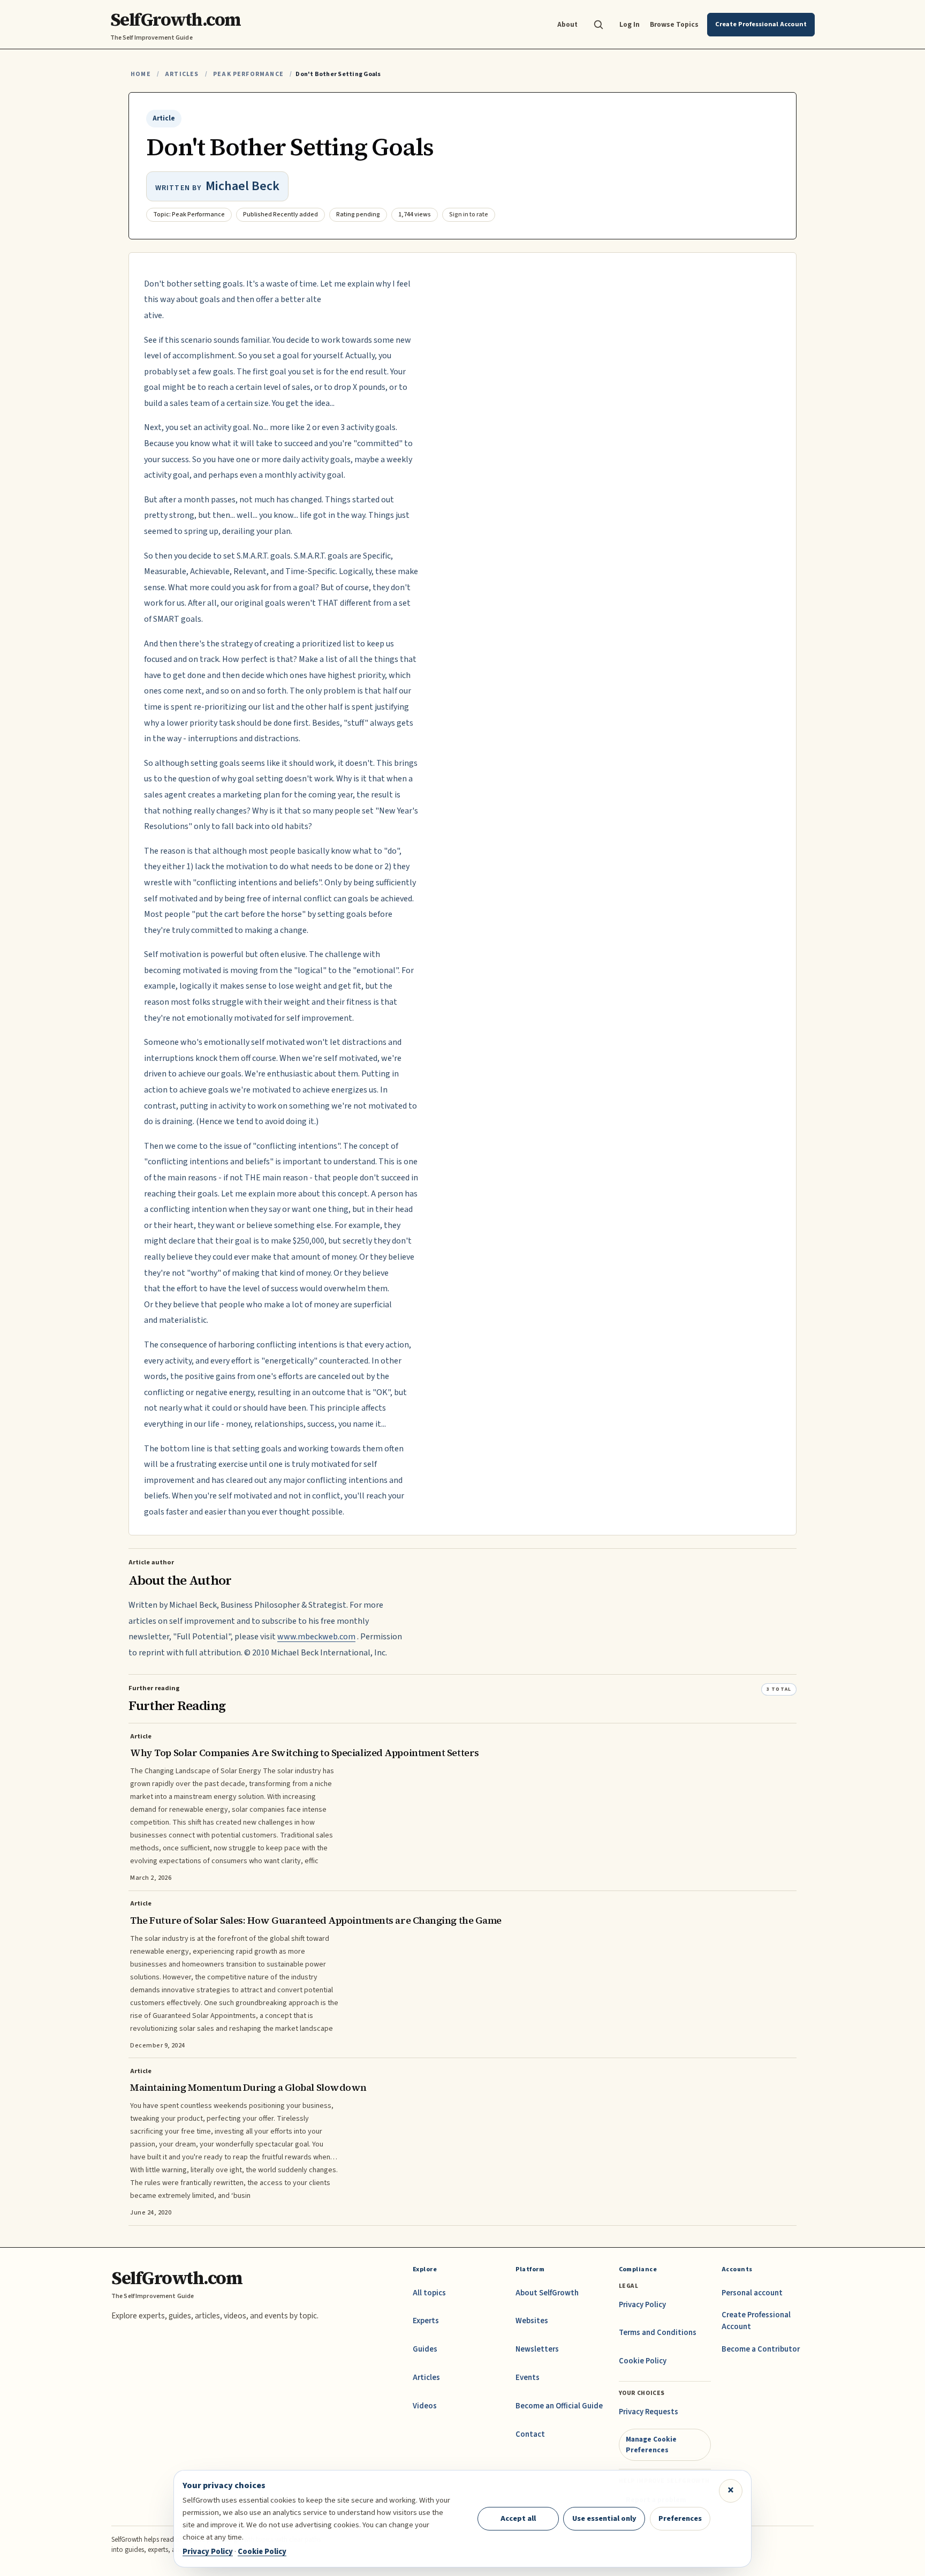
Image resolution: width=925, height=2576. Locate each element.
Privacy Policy (642, 2305)
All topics (429, 2293)
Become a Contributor (761, 2349)
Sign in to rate (469, 214)
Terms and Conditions (658, 2333)
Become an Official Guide (559, 2406)
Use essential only (604, 2518)
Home (141, 74)
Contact (530, 2434)
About (567, 24)
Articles (182, 74)
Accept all (518, 2518)
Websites (532, 2321)
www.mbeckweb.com (316, 1637)
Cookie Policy (643, 2361)
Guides (425, 2349)
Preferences (680, 2518)
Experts (426, 2321)
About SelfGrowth (547, 2293)
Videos (425, 2406)
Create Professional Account (756, 2321)
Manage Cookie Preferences (651, 2445)
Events (528, 2378)
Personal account (752, 2293)
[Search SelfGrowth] (598, 25)
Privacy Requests (649, 2412)
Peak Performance (248, 74)
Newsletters (537, 2349)
